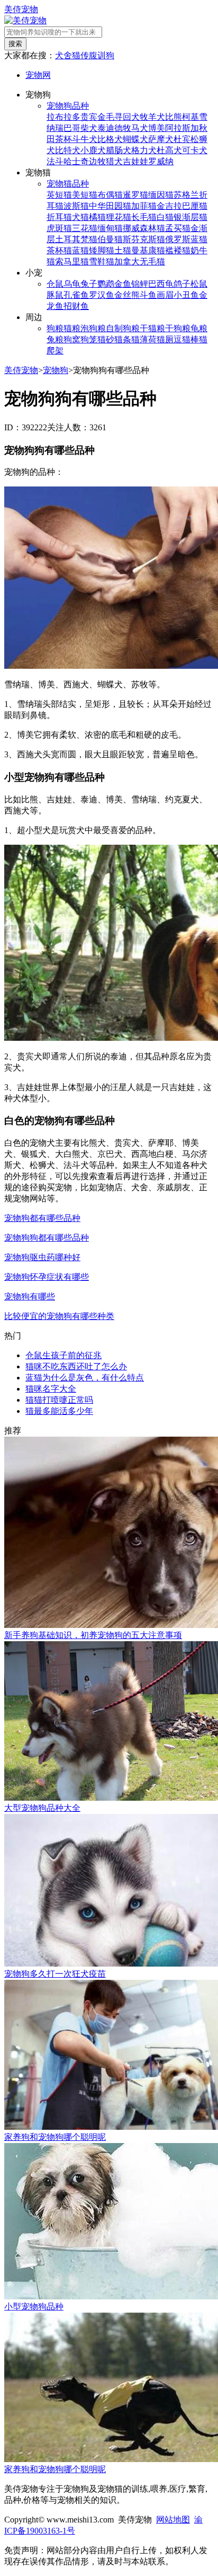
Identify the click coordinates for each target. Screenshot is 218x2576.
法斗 (55, 161)
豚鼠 (55, 295)
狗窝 (72, 339)
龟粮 (199, 328)
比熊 (174, 117)
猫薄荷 (144, 339)
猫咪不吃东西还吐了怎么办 (76, 1366)
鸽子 (182, 284)
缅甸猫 (110, 228)
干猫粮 (152, 328)
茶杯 (63, 139)
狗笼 (89, 339)
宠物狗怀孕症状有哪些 (47, 1277)
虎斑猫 (59, 228)
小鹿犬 (93, 150)
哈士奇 (76, 161)
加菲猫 (144, 206)
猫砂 (106, 339)
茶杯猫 (59, 250)
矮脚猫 (102, 250)
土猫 (123, 250)
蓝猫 (80, 250)
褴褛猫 (178, 250)
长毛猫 (144, 217)
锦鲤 (140, 284)
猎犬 (114, 161)
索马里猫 (72, 262)
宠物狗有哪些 (30, 1296)
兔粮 (55, 339)
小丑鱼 (186, 295)
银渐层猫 (190, 217)
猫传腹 (85, 55)
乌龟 (72, 284)
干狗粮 (178, 328)
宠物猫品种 (68, 184)
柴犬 (89, 128)
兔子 (89, 284)
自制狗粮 (123, 328)
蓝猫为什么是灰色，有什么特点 (85, 1378)
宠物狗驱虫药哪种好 (42, 1257)
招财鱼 (76, 306)
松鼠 (199, 284)
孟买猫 (178, 228)
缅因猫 (161, 195)
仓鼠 (55, 284)
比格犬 (110, 139)
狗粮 (55, 328)
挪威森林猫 (144, 228)
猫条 (123, 339)
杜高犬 (169, 150)
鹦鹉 (106, 284)
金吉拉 (169, 206)
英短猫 (59, 195)
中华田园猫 (110, 206)
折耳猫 (59, 217)
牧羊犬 (152, 117)
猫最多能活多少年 (59, 1411)
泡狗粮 (93, 328)
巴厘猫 (195, 206)
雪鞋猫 (102, 262)
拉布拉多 (63, 117)
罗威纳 (161, 161)
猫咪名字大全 (51, 1389)
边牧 (97, 161)
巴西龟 (161, 284)
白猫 (165, 217)
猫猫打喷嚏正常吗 (59, 1400)
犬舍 (63, 55)
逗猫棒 (186, 339)
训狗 (106, 55)
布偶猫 (110, 195)
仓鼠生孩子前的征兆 (63, 1355)
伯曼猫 (110, 239)
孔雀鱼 (76, 295)
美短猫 (85, 195)
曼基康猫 (148, 250)
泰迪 (106, 128)
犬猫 (80, 217)
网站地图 (173, 2520)
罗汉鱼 (102, 295)
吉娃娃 (135, 161)
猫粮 (72, 328)
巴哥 (72, 128)
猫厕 (165, 339)
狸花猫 (119, 217)
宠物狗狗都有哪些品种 (47, 1238)
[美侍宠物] (25, 20)
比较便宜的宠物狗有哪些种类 (59, 1316)
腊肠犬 (119, 150)
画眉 (165, 295)
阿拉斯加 (182, 128)
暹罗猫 (135, 195)
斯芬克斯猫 (144, 239)
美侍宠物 (21, 9)
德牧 (123, 128)
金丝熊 (127, 295)
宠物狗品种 (68, 106)
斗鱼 (148, 295)
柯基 (190, 117)
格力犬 (144, 150)
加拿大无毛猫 (140, 262)
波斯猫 (76, 206)
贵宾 (89, 117)
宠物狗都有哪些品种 (42, 1218)
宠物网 (38, 75)
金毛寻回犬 (119, 117)
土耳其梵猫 (76, 239)
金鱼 (123, 284)
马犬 (140, 128)
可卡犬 (195, 150)
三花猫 (85, 228)
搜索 (15, 44)
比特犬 (68, 150)
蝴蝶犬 (135, 139)
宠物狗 (56, 370)
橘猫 (97, 217)
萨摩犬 (161, 139)
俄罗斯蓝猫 (186, 239)
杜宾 (182, 139)
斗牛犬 (85, 139)
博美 (157, 128)
